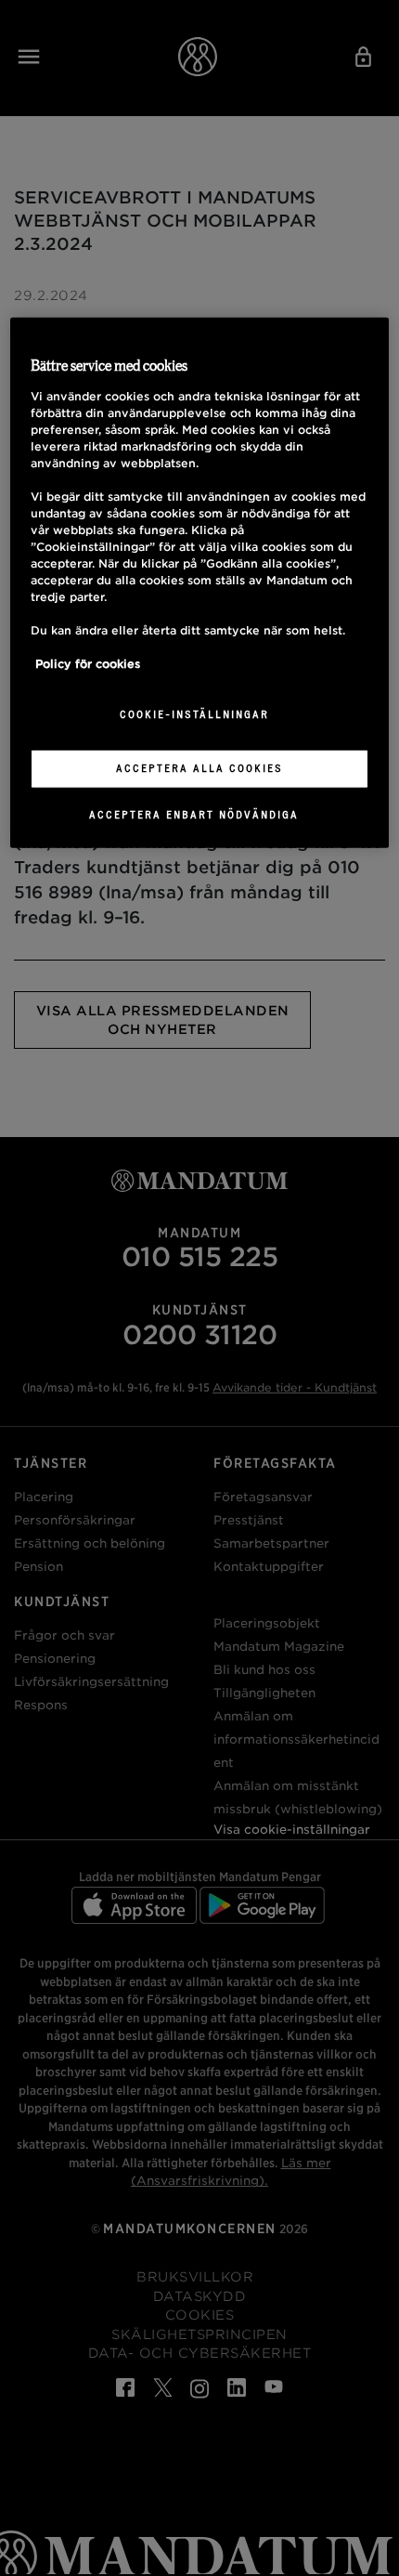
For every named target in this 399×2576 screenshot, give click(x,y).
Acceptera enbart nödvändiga (194, 814)
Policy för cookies (88, 663)
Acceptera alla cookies (199, 767)
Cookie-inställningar (194, 713)
